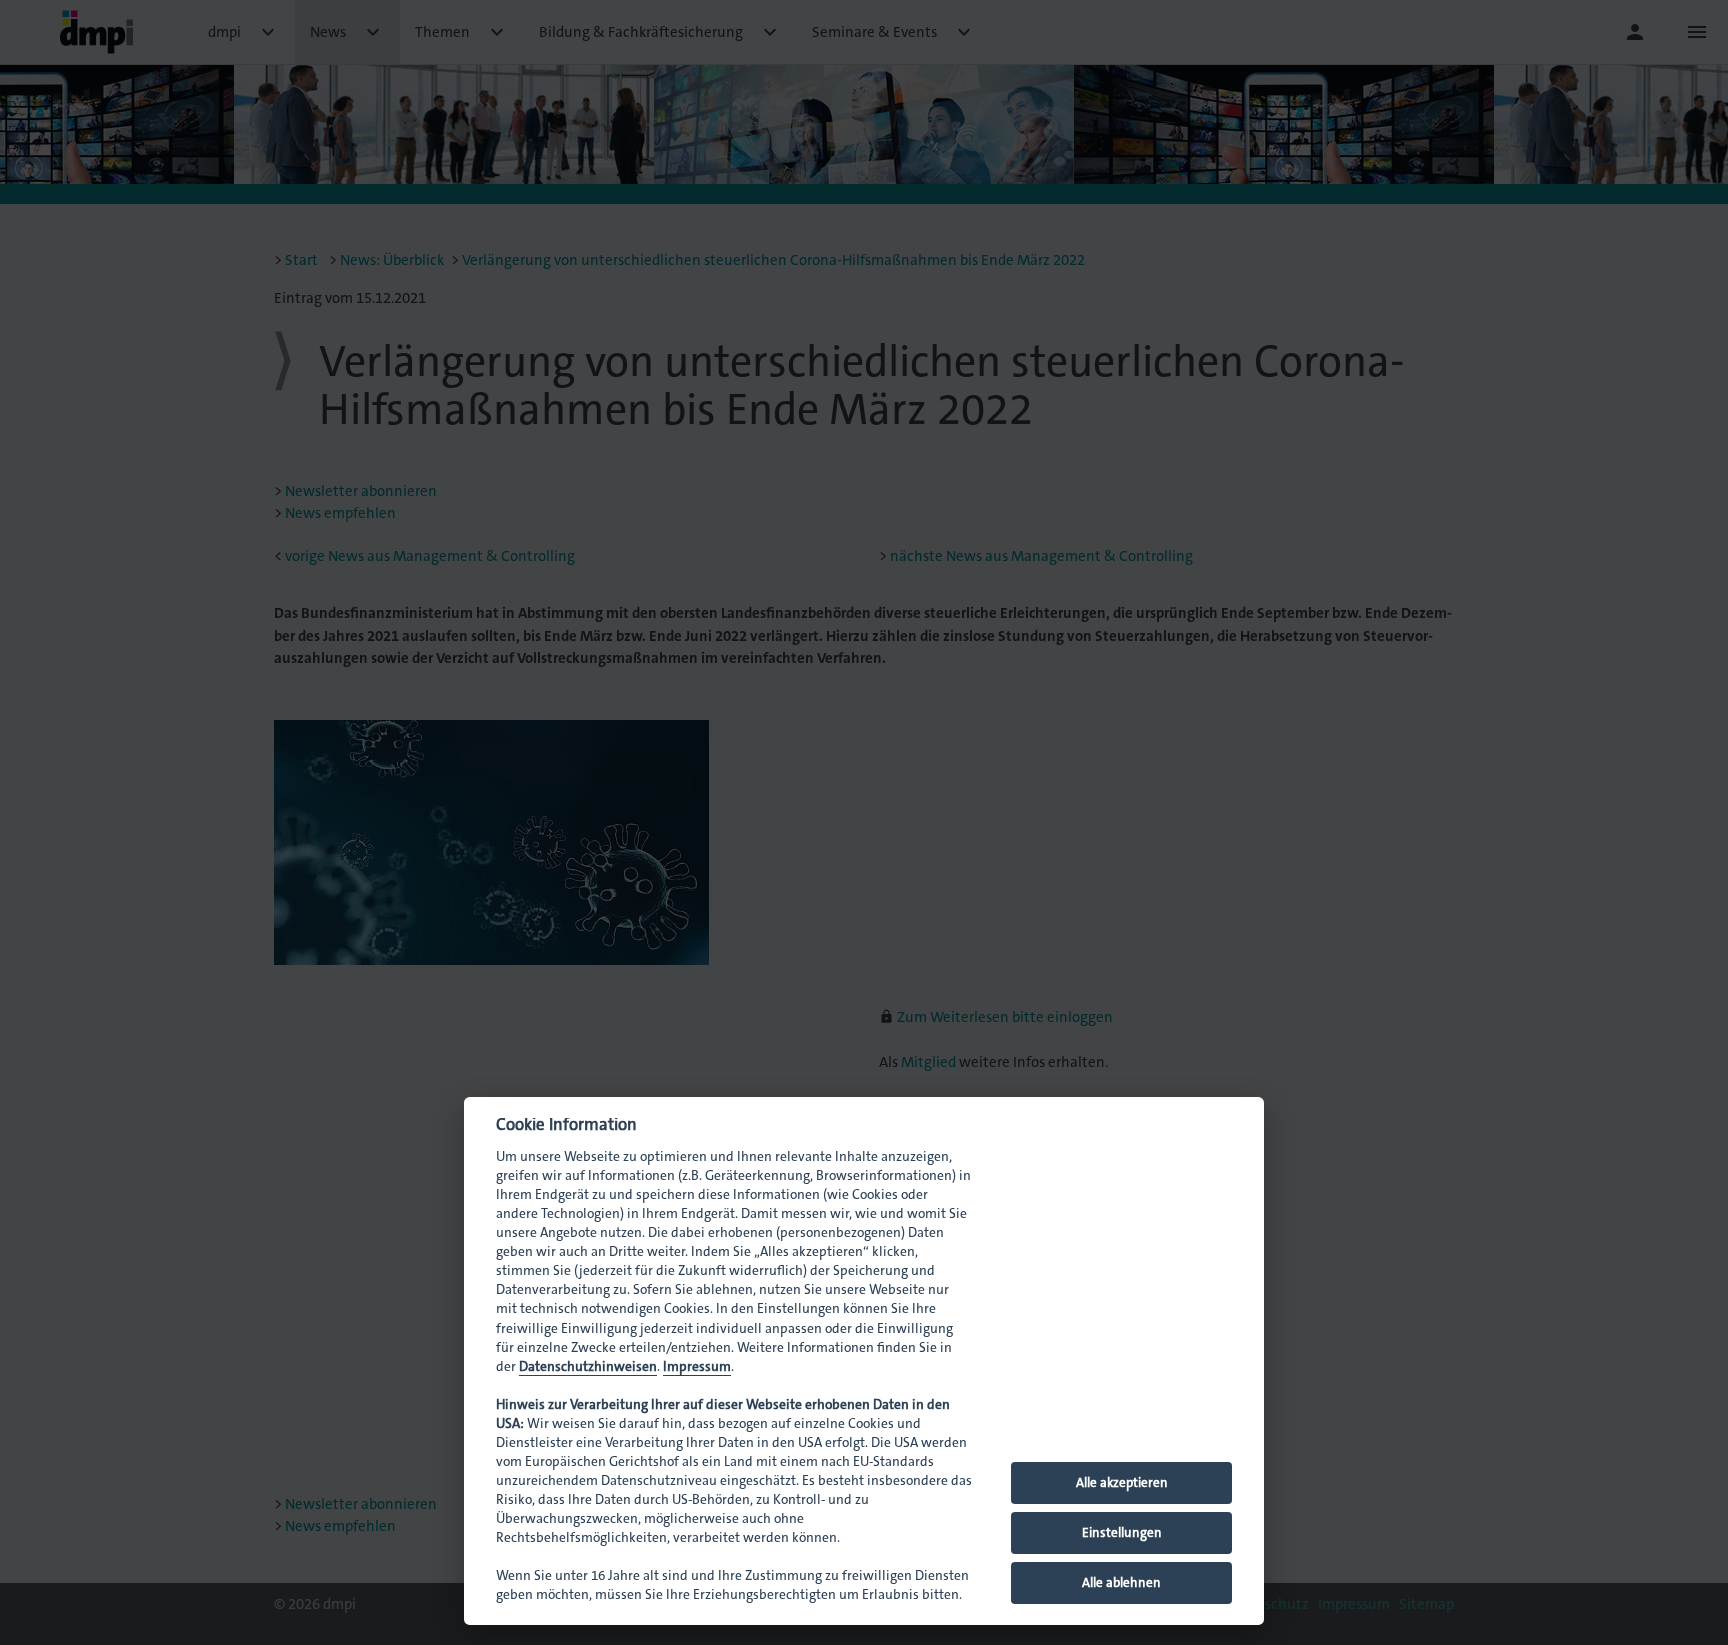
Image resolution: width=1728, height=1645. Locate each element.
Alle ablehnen (1121, 1582)
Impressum (697, 1366)
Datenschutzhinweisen (588, 1366)
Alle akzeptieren (1122, 1482)
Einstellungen (1122, 1532)
